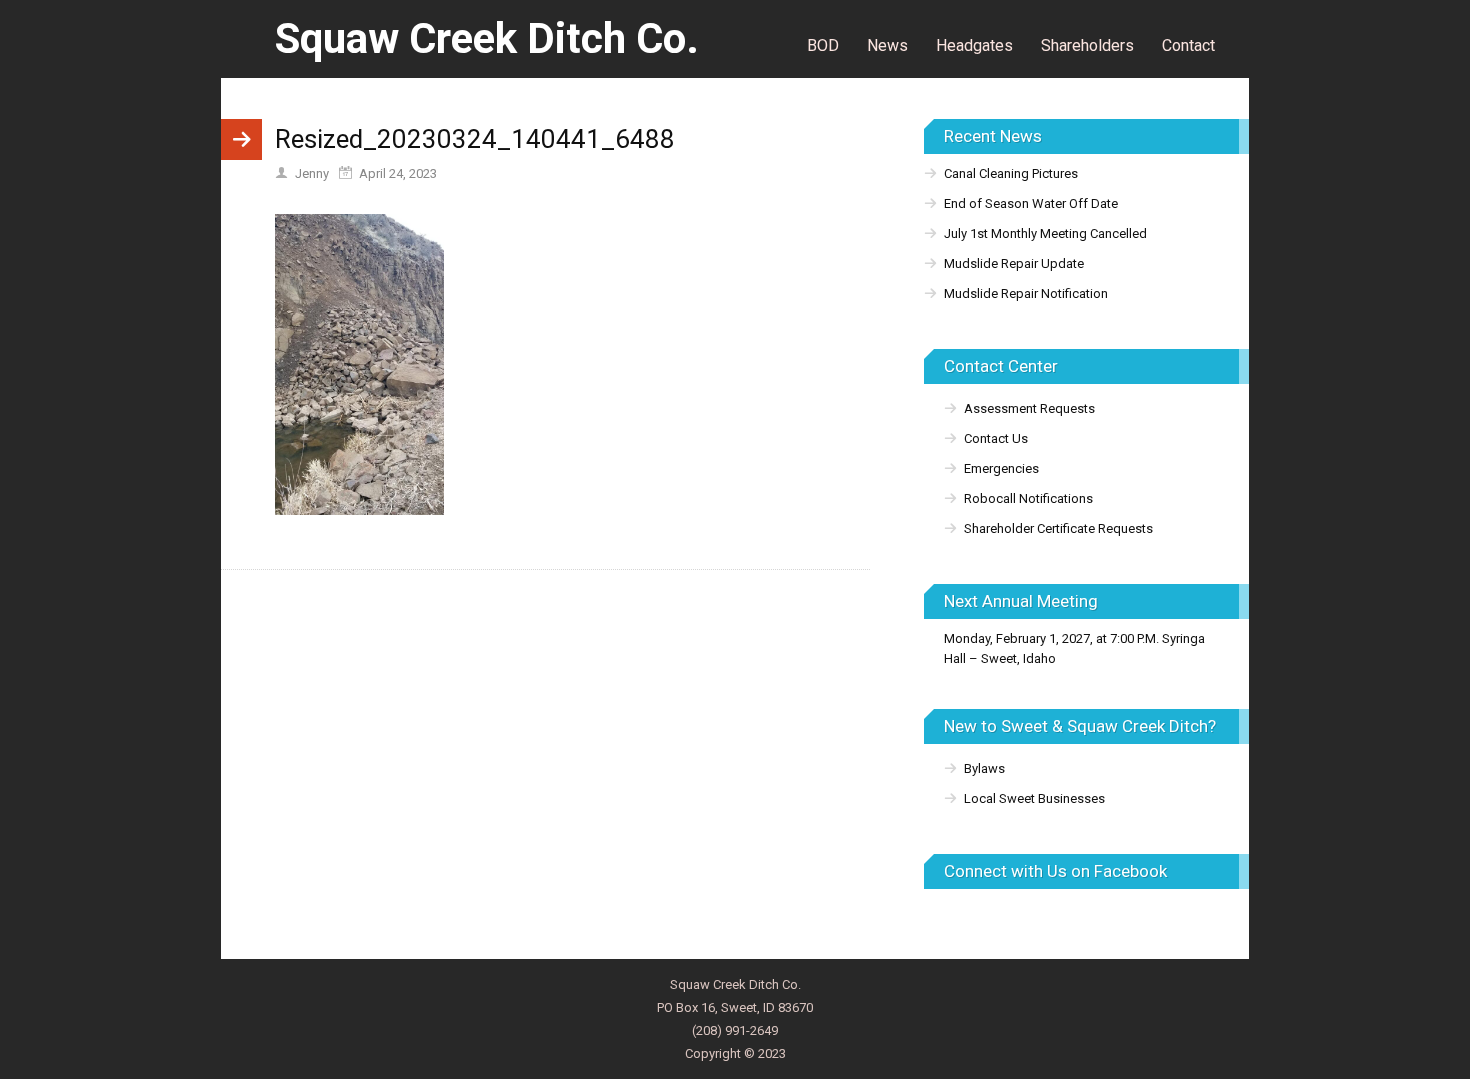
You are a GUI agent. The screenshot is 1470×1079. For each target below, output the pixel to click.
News (887, 45)
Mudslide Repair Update (1014, 263)
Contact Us (996, 438)
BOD (823, 45)
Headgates (974, 45)
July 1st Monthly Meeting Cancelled (1045, 233)
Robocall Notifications (1028, 498)
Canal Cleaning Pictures (1011, 173)
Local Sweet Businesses (1034, 798)
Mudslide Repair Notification (1026, 293)
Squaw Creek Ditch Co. (487, 38)
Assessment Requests (1029, 408)
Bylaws (984, 768)
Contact (1188, 45)
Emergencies (1001, 468)
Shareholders (1087, 45)
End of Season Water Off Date (1031, 203)
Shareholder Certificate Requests (1058, 528)
